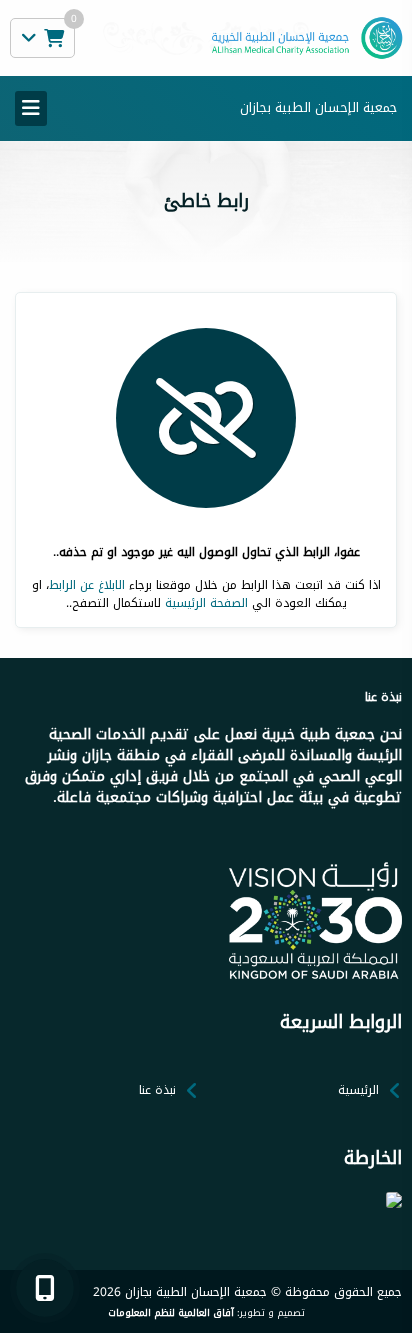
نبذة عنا (157, 1090)
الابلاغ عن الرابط (87, 585)
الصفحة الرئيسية (206, 603)
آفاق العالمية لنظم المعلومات (171, 1313)
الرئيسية (358, 1090)
